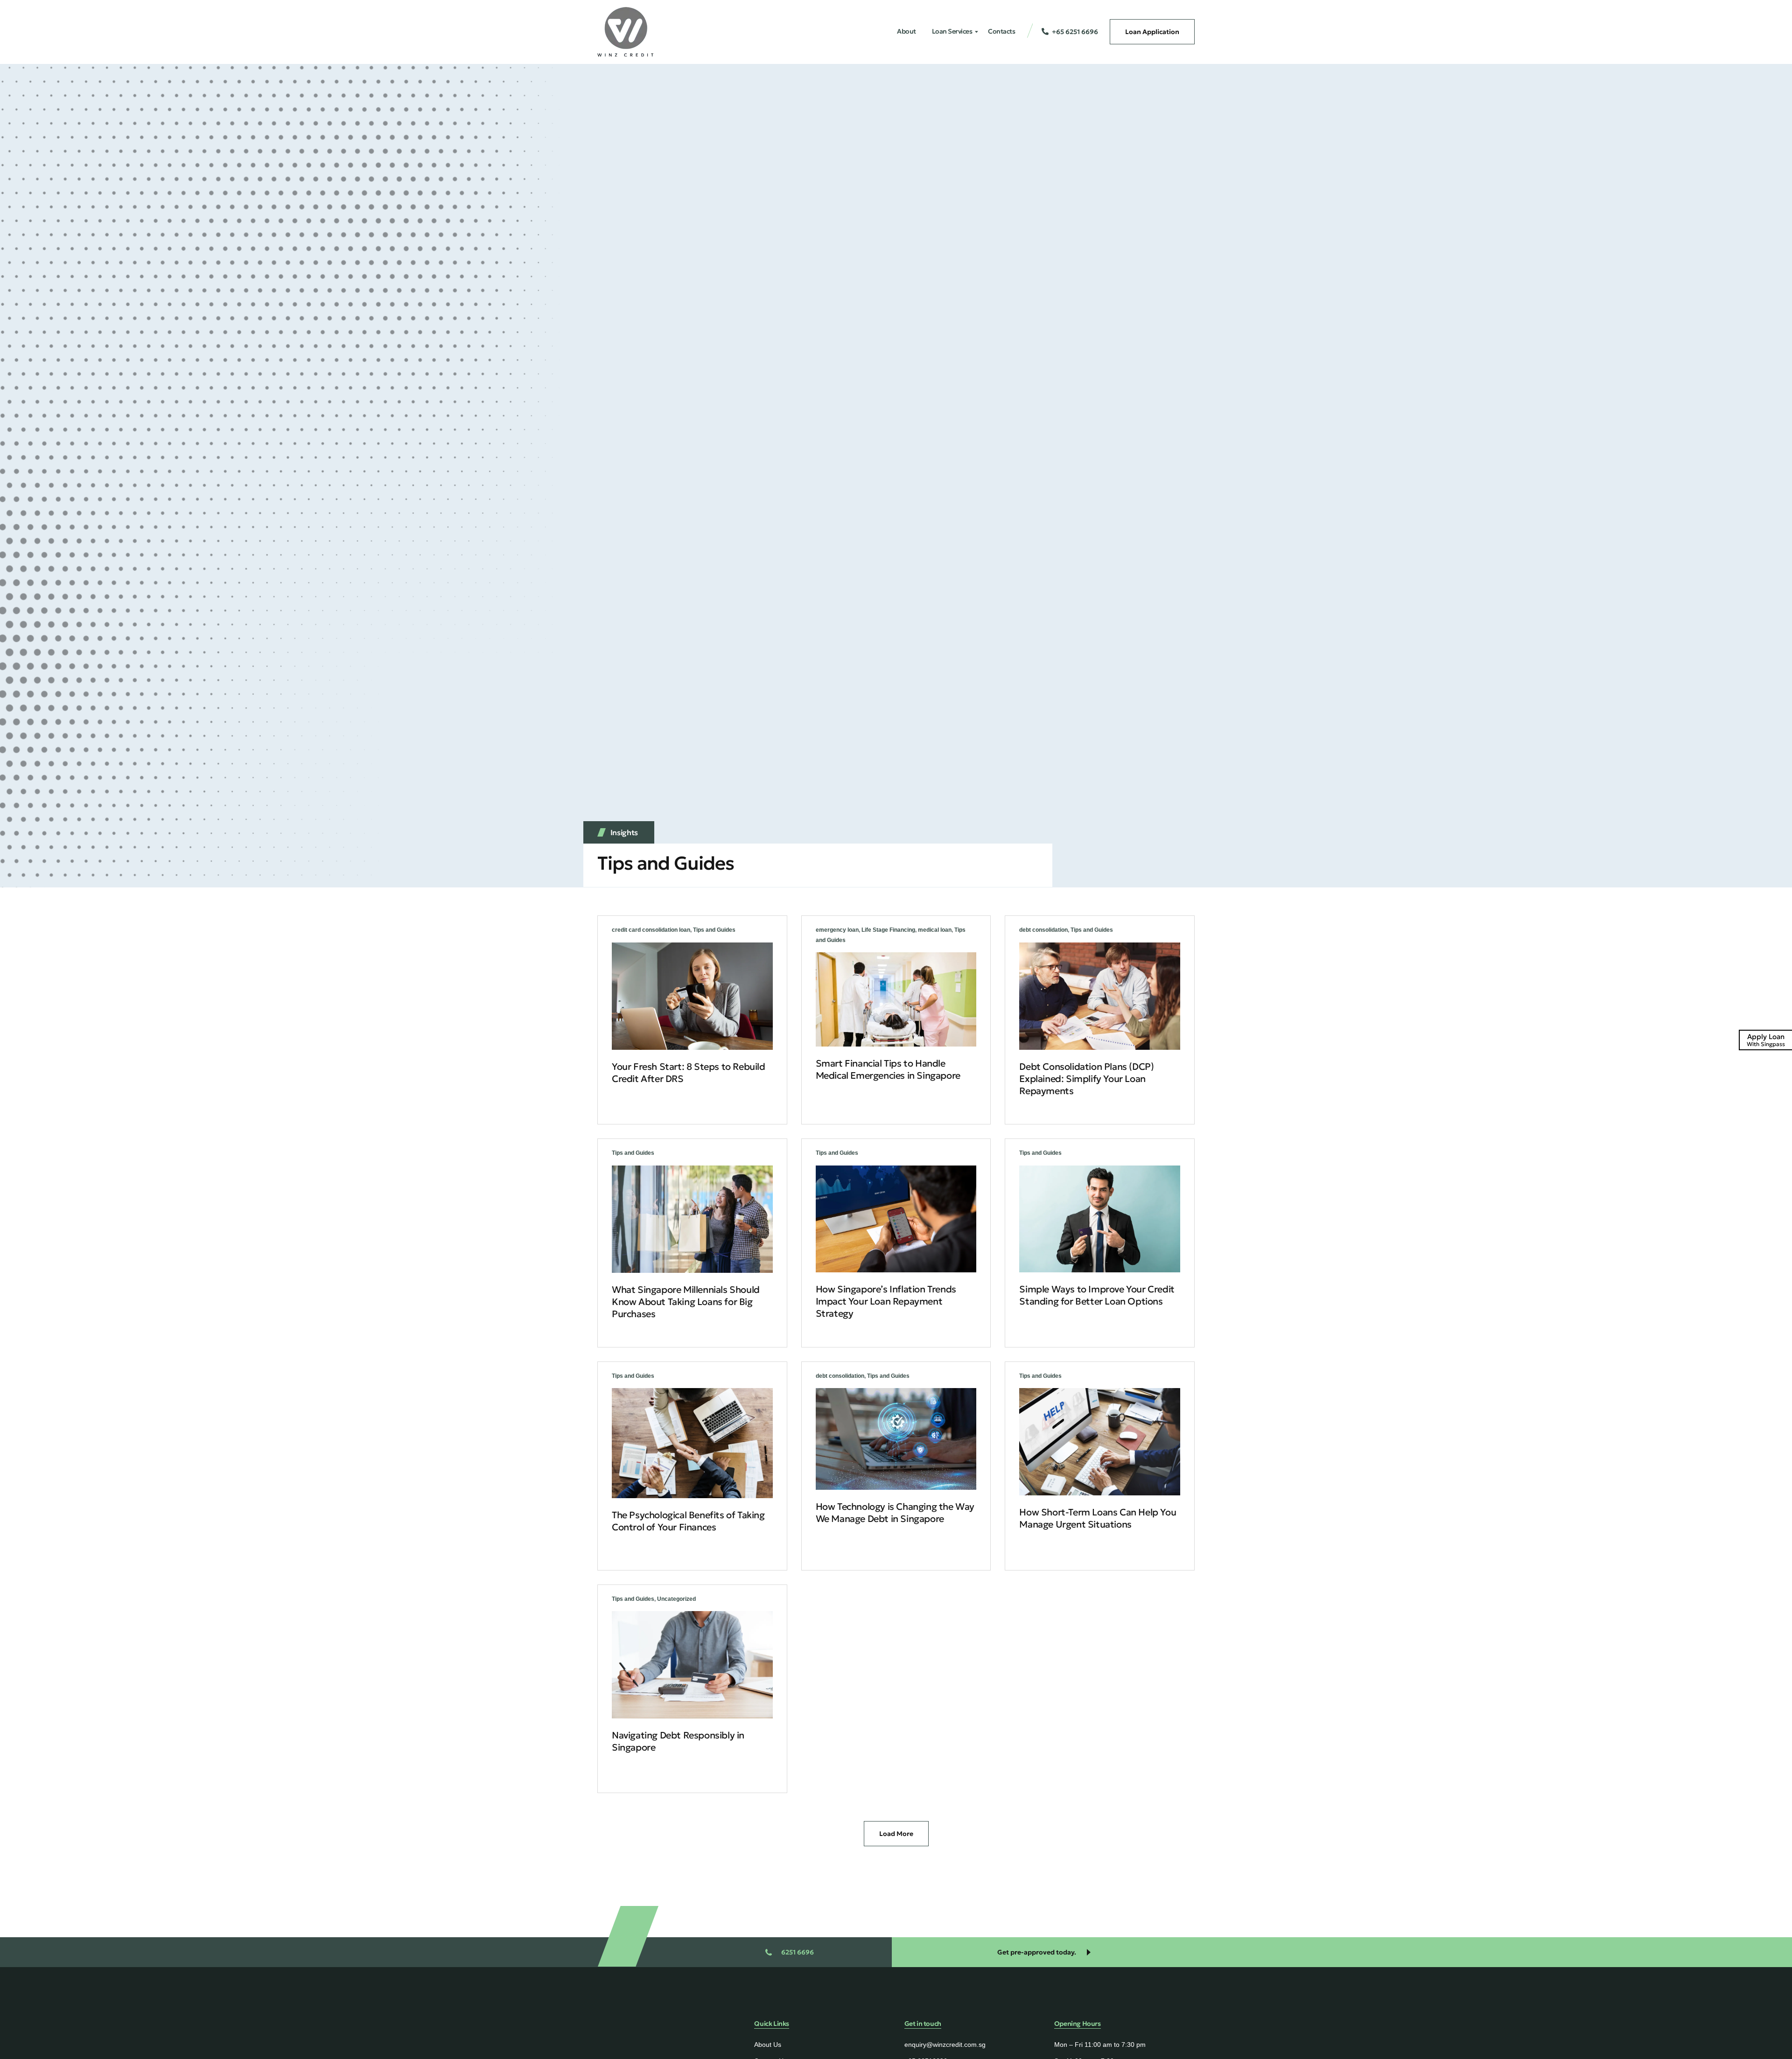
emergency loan (837, 930)
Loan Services (952, 31)
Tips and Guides (714, 930)
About (906, 31)
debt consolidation (1043, 930)
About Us (768, 2045)
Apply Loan (1766, 1040)
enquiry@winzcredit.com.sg (945, 2045)
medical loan (935, 930)
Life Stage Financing (888, 930)
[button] (896, 1833)
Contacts (1001, 31)
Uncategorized (676, 1599)
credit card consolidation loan (651, 930)
